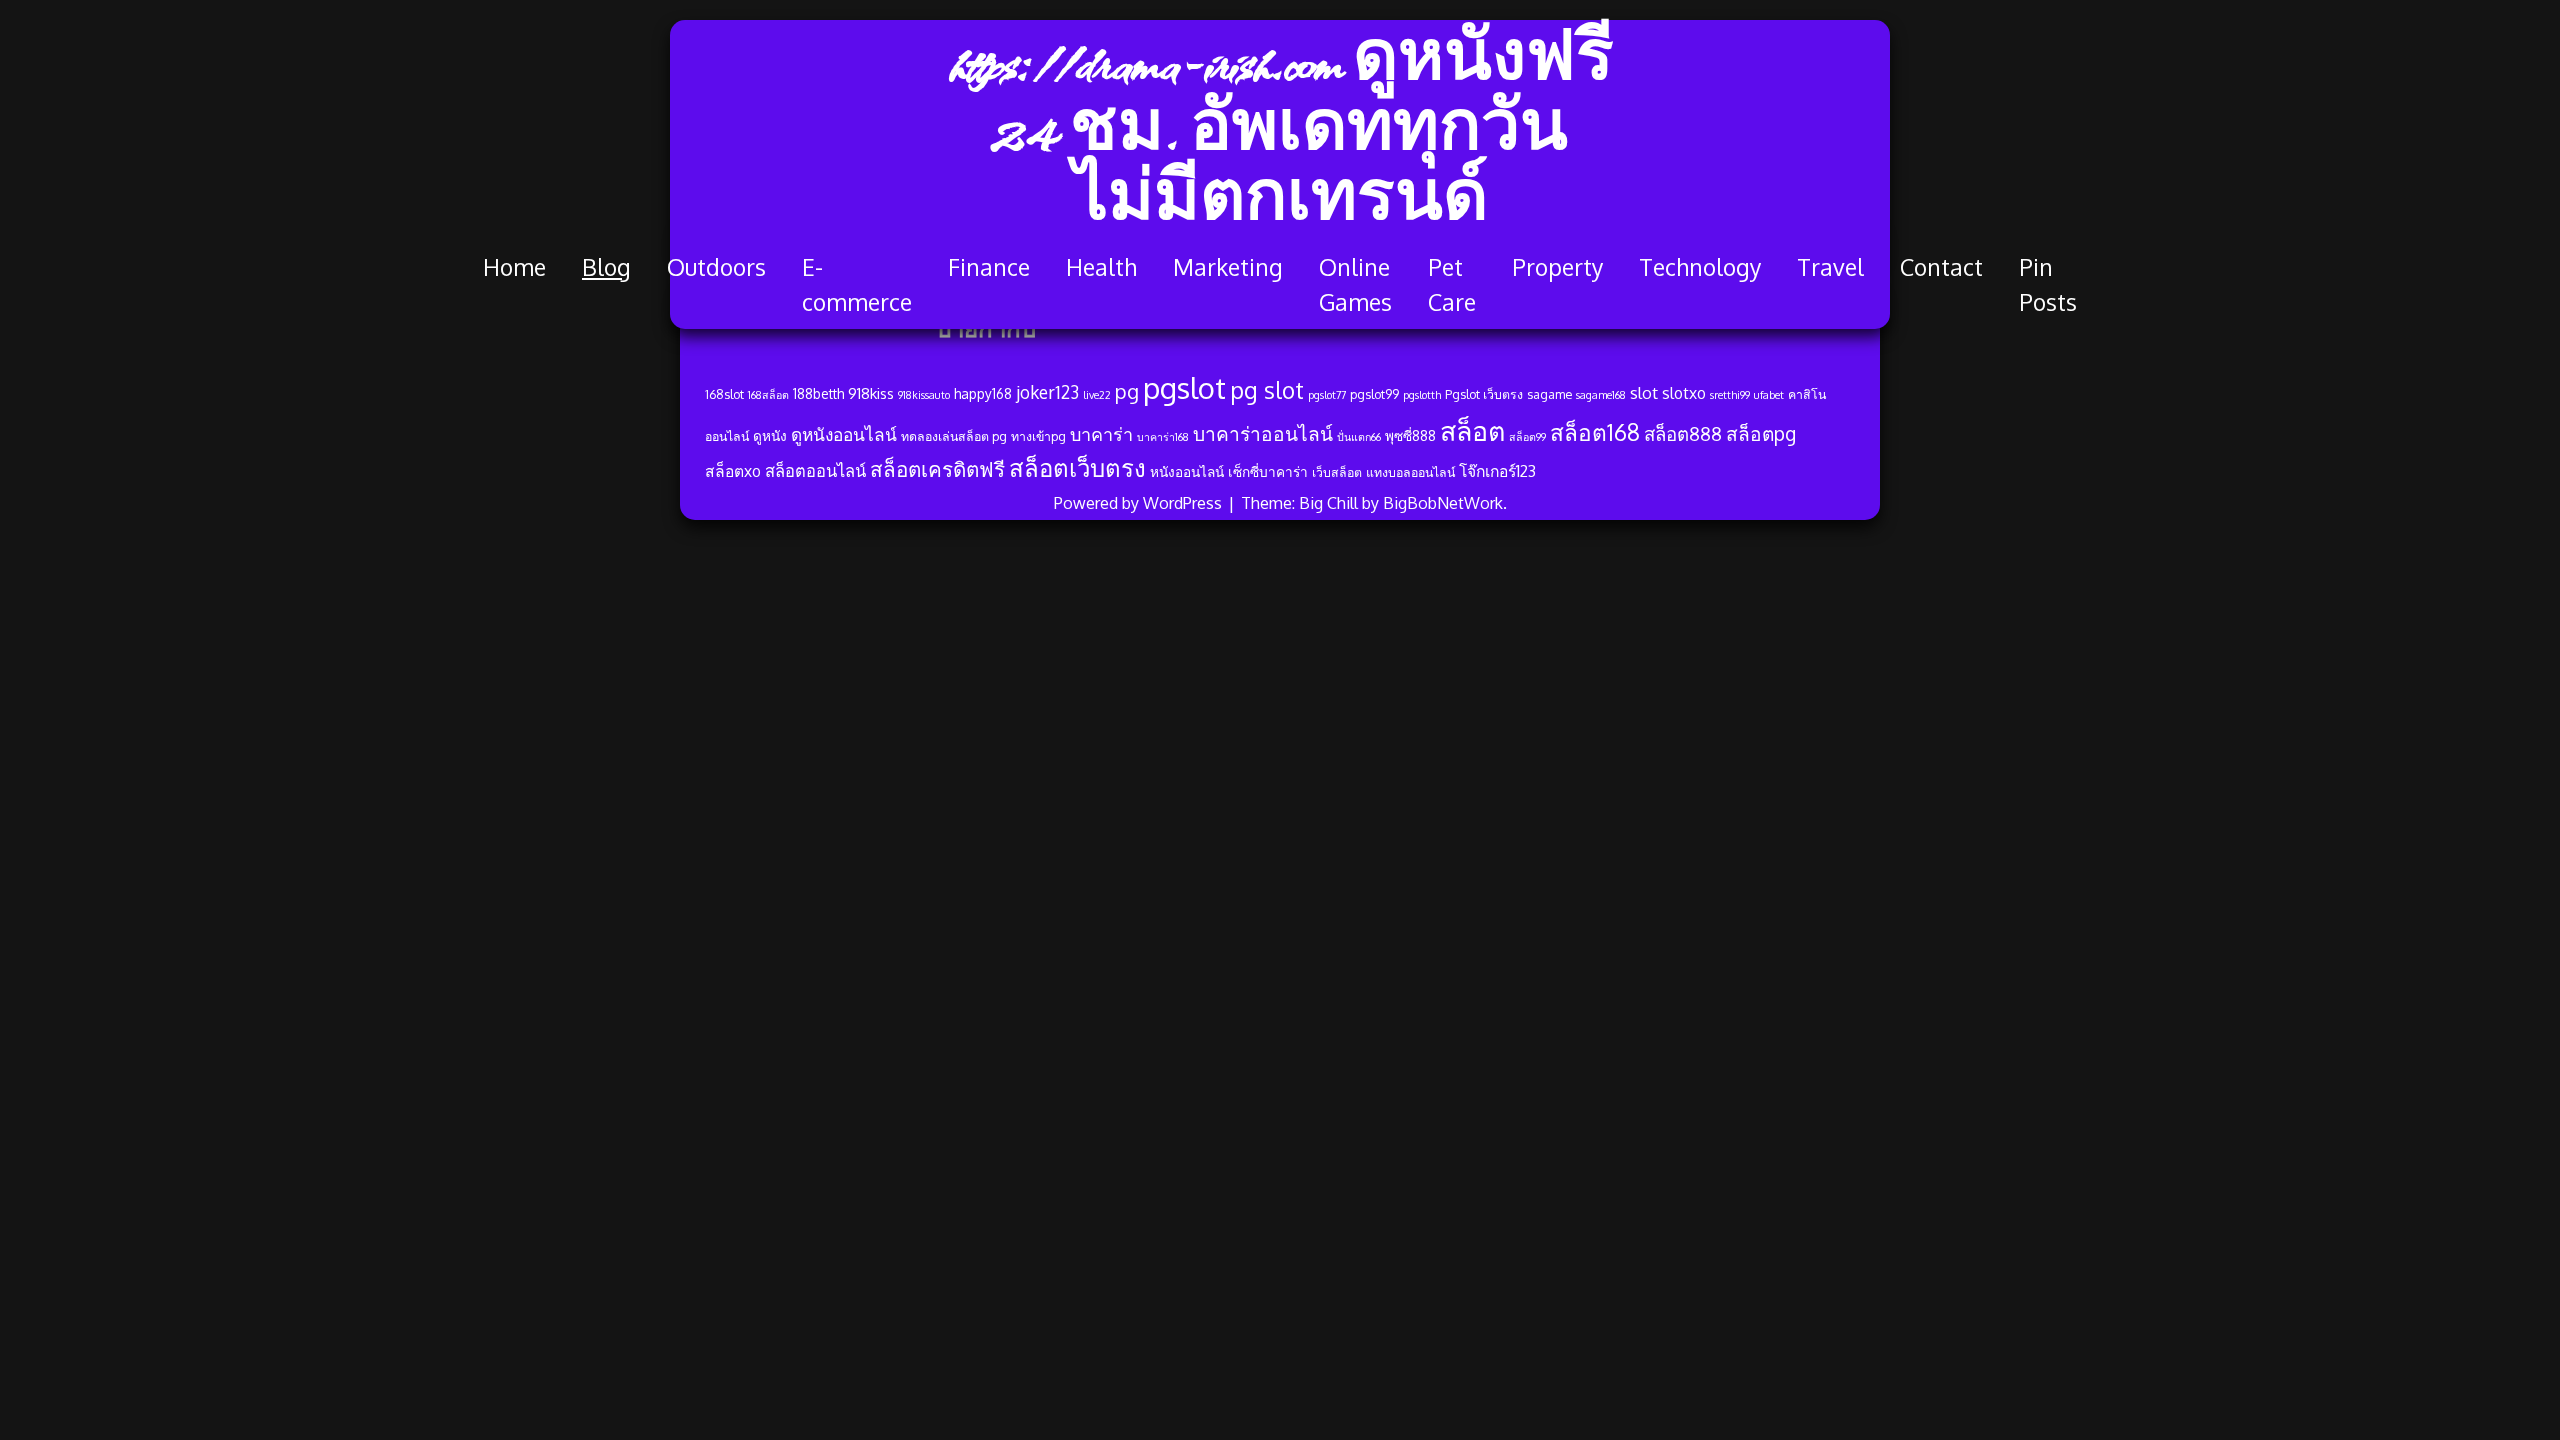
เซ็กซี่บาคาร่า (1268, 471)
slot (1644, 392)
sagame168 (1601, 395)
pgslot (1184, 387)
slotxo (1684, 393)
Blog (606, 266)
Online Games (1355, 284)
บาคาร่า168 (1163, 437)
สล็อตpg (1761, 433)
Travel (1830, 266)
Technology (1700, 266)
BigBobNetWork (1443, 503)
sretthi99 (1730, 395)
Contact (1941, 266)
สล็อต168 (1595, 432)
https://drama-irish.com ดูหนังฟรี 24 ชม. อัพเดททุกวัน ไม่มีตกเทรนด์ (1280, 135)
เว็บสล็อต (1337, 472)
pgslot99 (1374, 394)
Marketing (1228, 266)
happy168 (983, 393)
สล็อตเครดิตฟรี (937, 469)
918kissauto (924, 395)
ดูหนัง (770, 435)
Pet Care (1452, 284)
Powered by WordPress (1140, 503)
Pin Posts (2048, 284)
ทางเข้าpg (1038, 436)
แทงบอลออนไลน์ (1410, 472)
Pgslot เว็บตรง (1484, 394)
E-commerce (857, 284)
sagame (1549, 394)
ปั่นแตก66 (1359, 437)
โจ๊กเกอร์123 (1497, 471)
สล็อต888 (1683, 433)
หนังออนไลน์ (1187, 471)
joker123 (1047, 392)
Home (514, 266)
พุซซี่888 (1410, 435)
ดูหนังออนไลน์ (844, 434)
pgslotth (1422, 395)
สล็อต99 (1527, 437)
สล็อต (1472, 430)
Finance (989, 266)
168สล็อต (768, 395)
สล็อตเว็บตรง (1077, 467)
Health (1101, 266)
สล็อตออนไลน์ (815, 470)
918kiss (871, 393)
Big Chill (1328, 503)
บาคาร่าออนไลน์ (1263, 433)
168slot (724, 394)
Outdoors (716, 266)
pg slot (1267, 389)
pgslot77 (1327, 395)
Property (1557, 266)
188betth (818, 393)
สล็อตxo (733, 471)
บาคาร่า (1101, 434)
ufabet (1769, 395)
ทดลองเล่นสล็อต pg (954, 436)
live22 (1097, 395)
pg (1127, 391)
